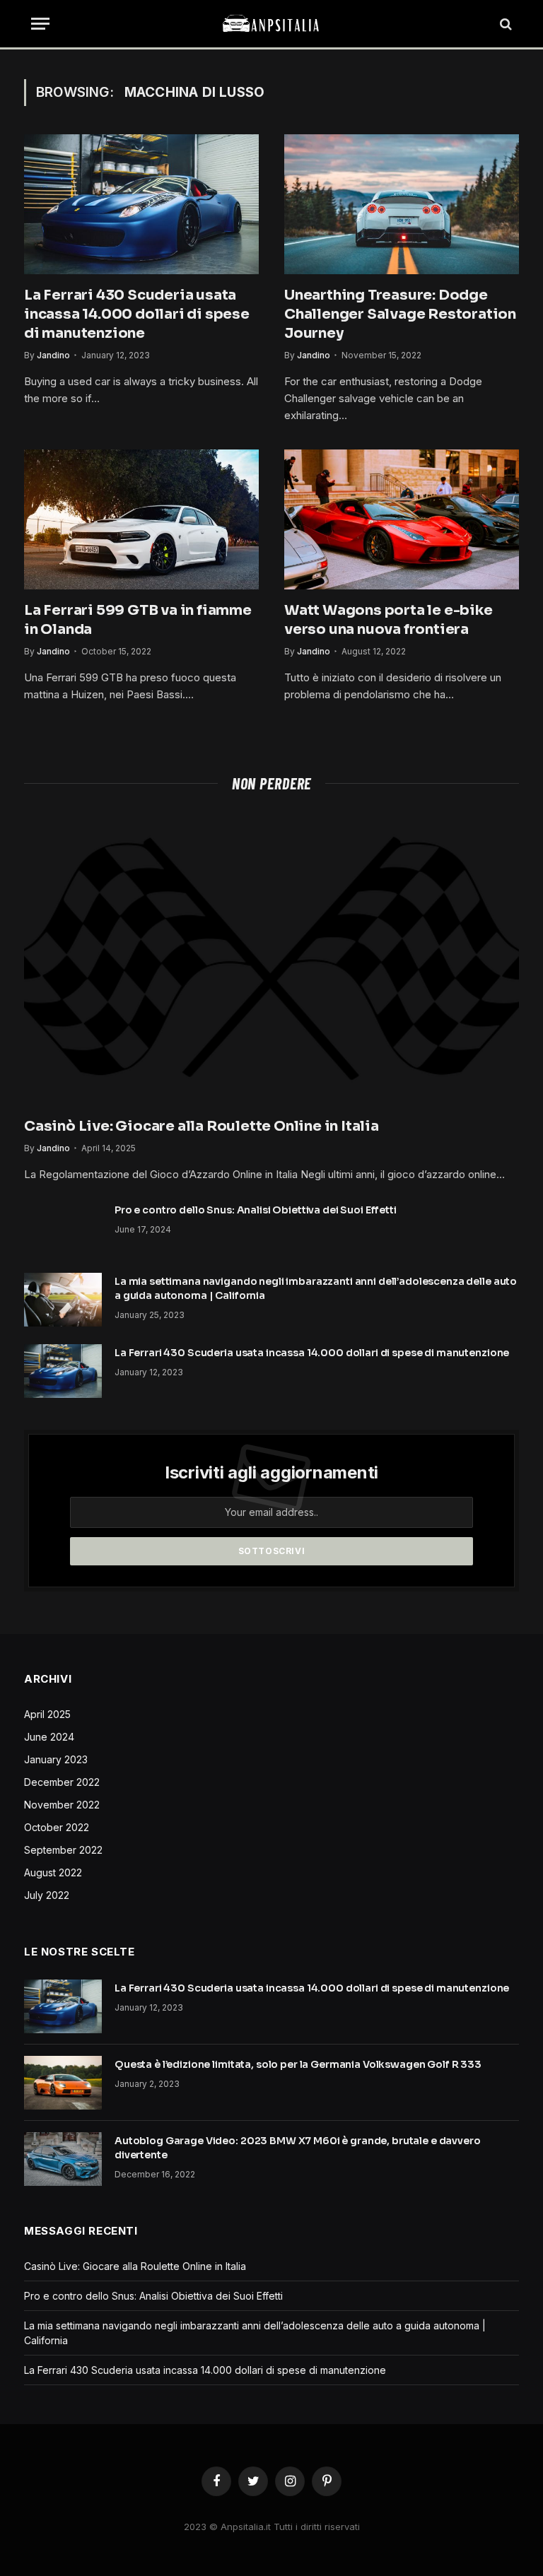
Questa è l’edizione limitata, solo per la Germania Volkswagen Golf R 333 (298, 2064)
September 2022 (63, 1850)
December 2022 (62, 1782)
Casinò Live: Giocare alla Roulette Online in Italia (202, 1126)
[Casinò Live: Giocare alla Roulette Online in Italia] (271, 959)
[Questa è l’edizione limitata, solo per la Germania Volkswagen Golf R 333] (63, 2083)
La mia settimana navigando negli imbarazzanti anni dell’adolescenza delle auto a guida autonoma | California (316, 1288)
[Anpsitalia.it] (271, 24)
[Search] (504, 24)
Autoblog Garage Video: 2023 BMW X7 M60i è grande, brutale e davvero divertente (298, 2148)
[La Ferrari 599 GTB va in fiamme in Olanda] (141, 519)
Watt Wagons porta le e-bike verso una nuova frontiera (389, 620)
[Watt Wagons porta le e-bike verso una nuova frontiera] (402, 519)
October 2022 (57, 1827)
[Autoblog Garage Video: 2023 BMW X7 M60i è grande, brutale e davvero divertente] (63, 2159)
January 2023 (56, 1759)
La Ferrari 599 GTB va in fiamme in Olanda (138, 620)
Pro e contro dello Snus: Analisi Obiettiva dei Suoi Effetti (256, 1210)
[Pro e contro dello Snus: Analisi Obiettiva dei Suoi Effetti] (63, 1228)
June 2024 (49, 1737)
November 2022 (62, 1805)
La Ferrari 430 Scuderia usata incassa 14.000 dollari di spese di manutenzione (137, 314)
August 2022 (53, 1872)
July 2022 (47, 1895)
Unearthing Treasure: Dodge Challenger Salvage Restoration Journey (400, 314)
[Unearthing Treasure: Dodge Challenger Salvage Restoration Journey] (402, 204)
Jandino (53, 355)
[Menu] (40, 24)
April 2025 (47, 1714)
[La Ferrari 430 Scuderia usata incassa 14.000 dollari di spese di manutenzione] (141, 204)
